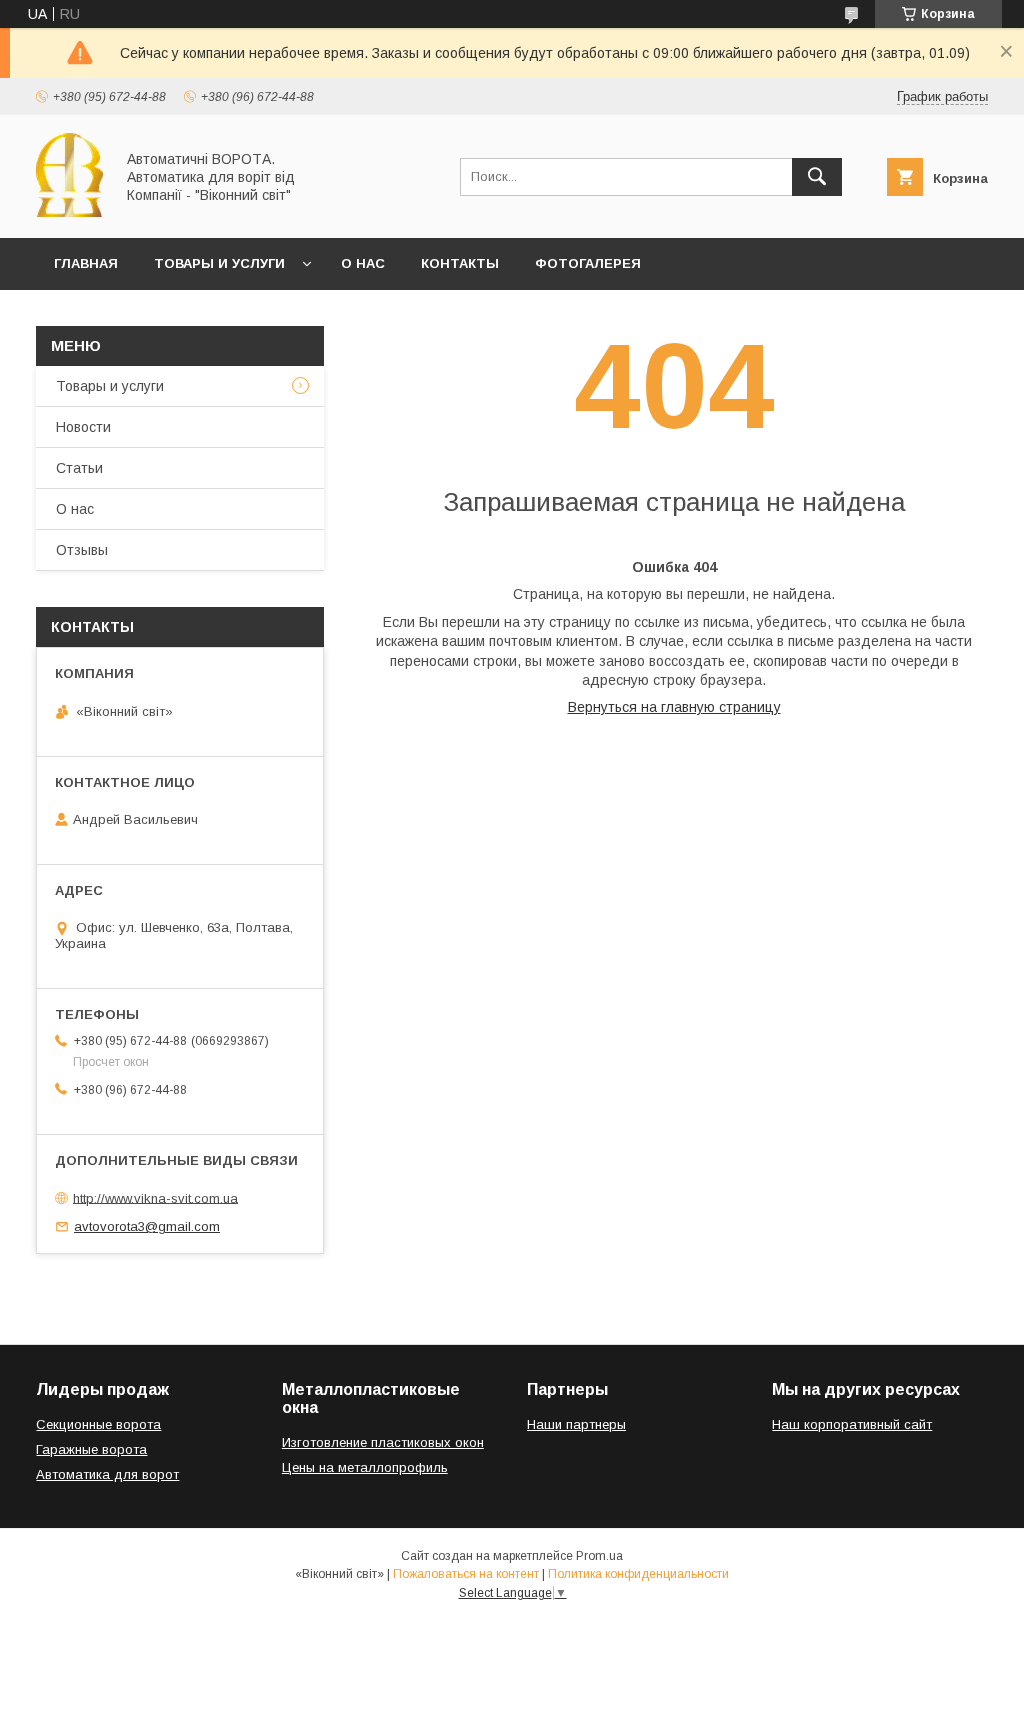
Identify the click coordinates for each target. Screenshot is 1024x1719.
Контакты (460, 263)
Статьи (79, 468)
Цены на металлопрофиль (365, 1467)
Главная (86, 263)
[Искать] (817, 177)
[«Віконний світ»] (69, 212)
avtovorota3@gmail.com (147, 1226)
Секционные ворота (98, 1424)
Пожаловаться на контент (466, 1574)
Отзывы (82, 550)
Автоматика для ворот (107, 1474)
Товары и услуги (219, 263)
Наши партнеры (576, 1424)
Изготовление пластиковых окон (383, 1442)
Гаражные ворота (91, 1449)
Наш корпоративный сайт (852, 1424)
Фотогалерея (588, 263)
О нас (363, 263)
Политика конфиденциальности (638, 1574)
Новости (83, 427)
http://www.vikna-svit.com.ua (155, 1197)
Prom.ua (599, 1556)
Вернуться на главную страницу (674, 707)
